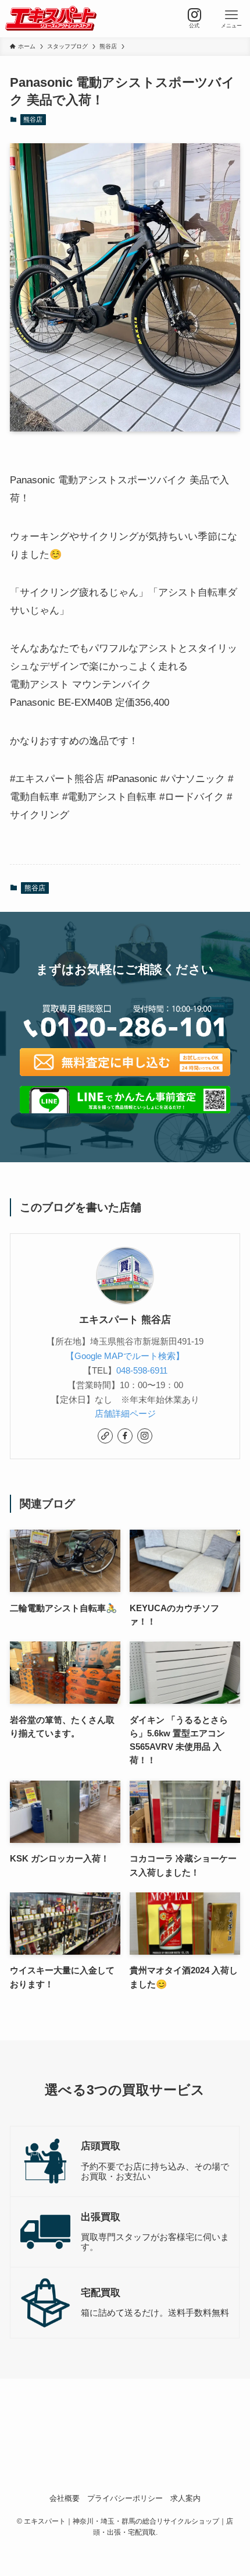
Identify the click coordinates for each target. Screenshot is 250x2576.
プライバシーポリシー (125, 2498)
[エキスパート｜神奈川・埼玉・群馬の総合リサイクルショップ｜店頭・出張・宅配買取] (51, 19)
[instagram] (145, 1436)
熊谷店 (33, 119)
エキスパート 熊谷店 (125, 1320)
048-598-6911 (142, 1370)
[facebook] (125, 1436)
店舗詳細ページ (125, 1413)
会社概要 (65, 2498)
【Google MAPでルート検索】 (125, 1356)
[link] (105, 1436)
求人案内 (185, 2498)
